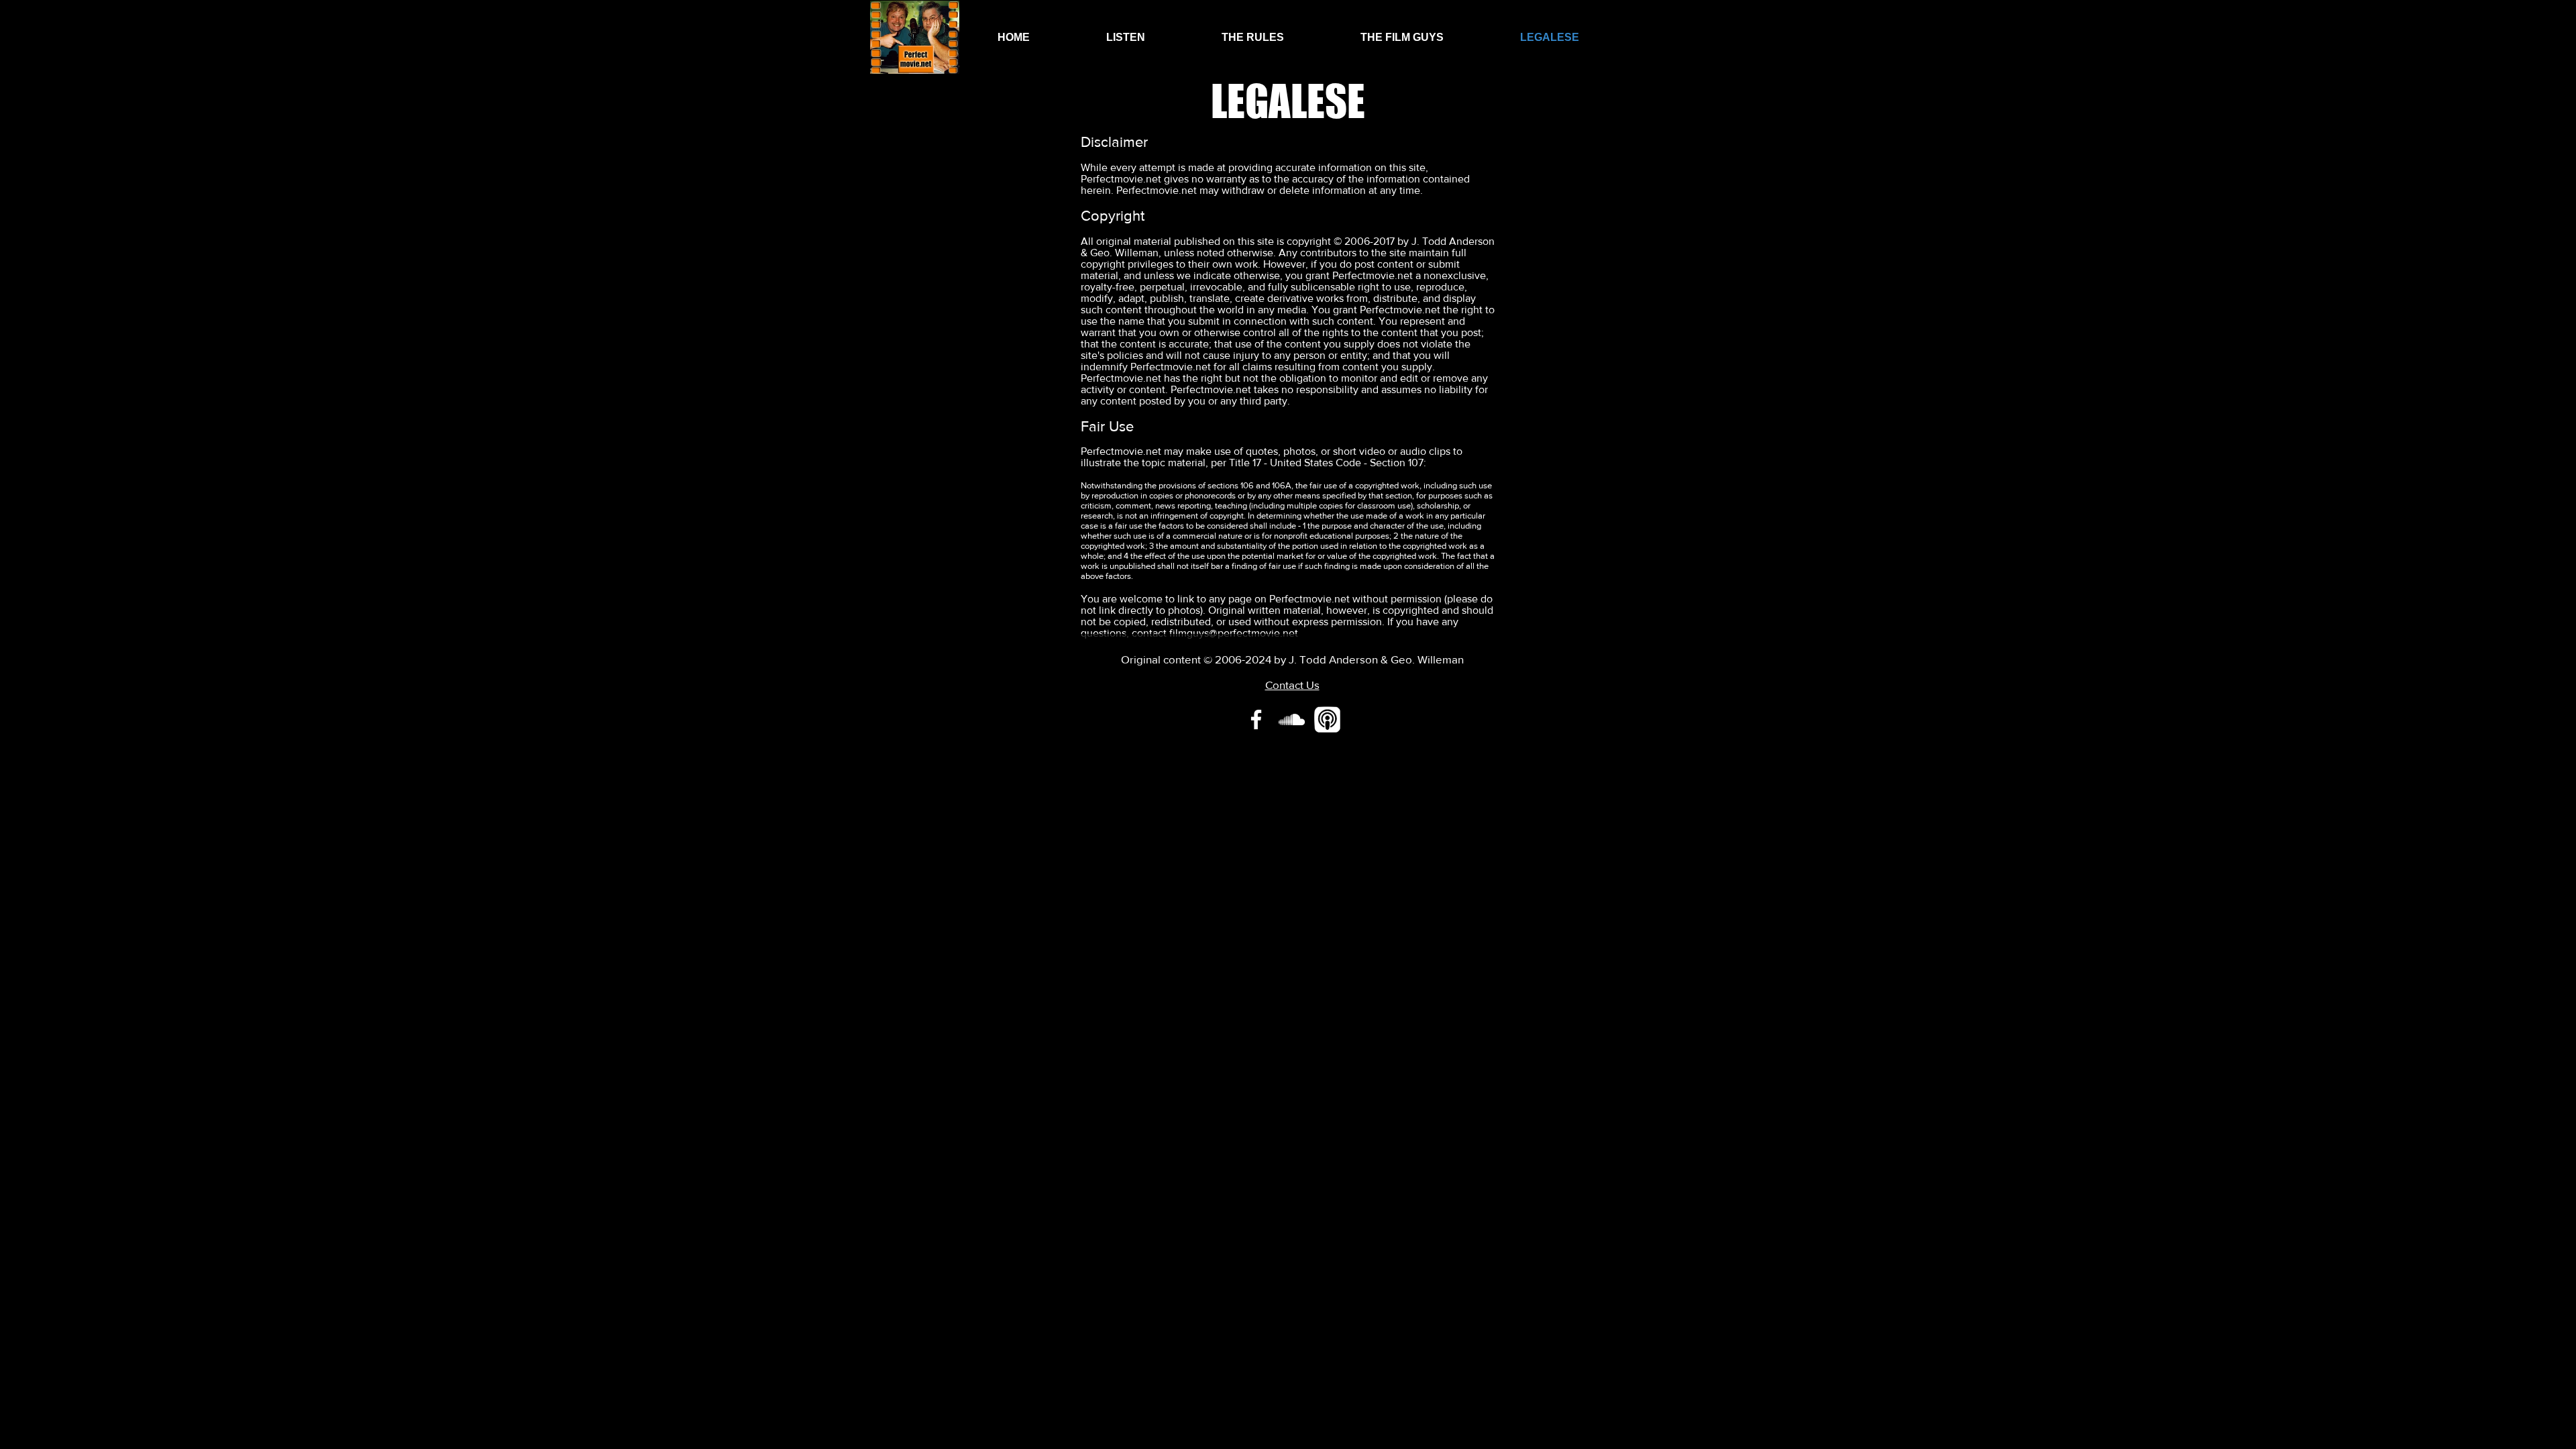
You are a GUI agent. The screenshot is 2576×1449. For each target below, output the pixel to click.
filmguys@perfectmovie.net (1234, 633)
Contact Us (1292, 685)
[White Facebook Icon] (1256, 719)
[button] (1126, 37)
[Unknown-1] (1327, 719)
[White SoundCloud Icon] (1292, 719)
